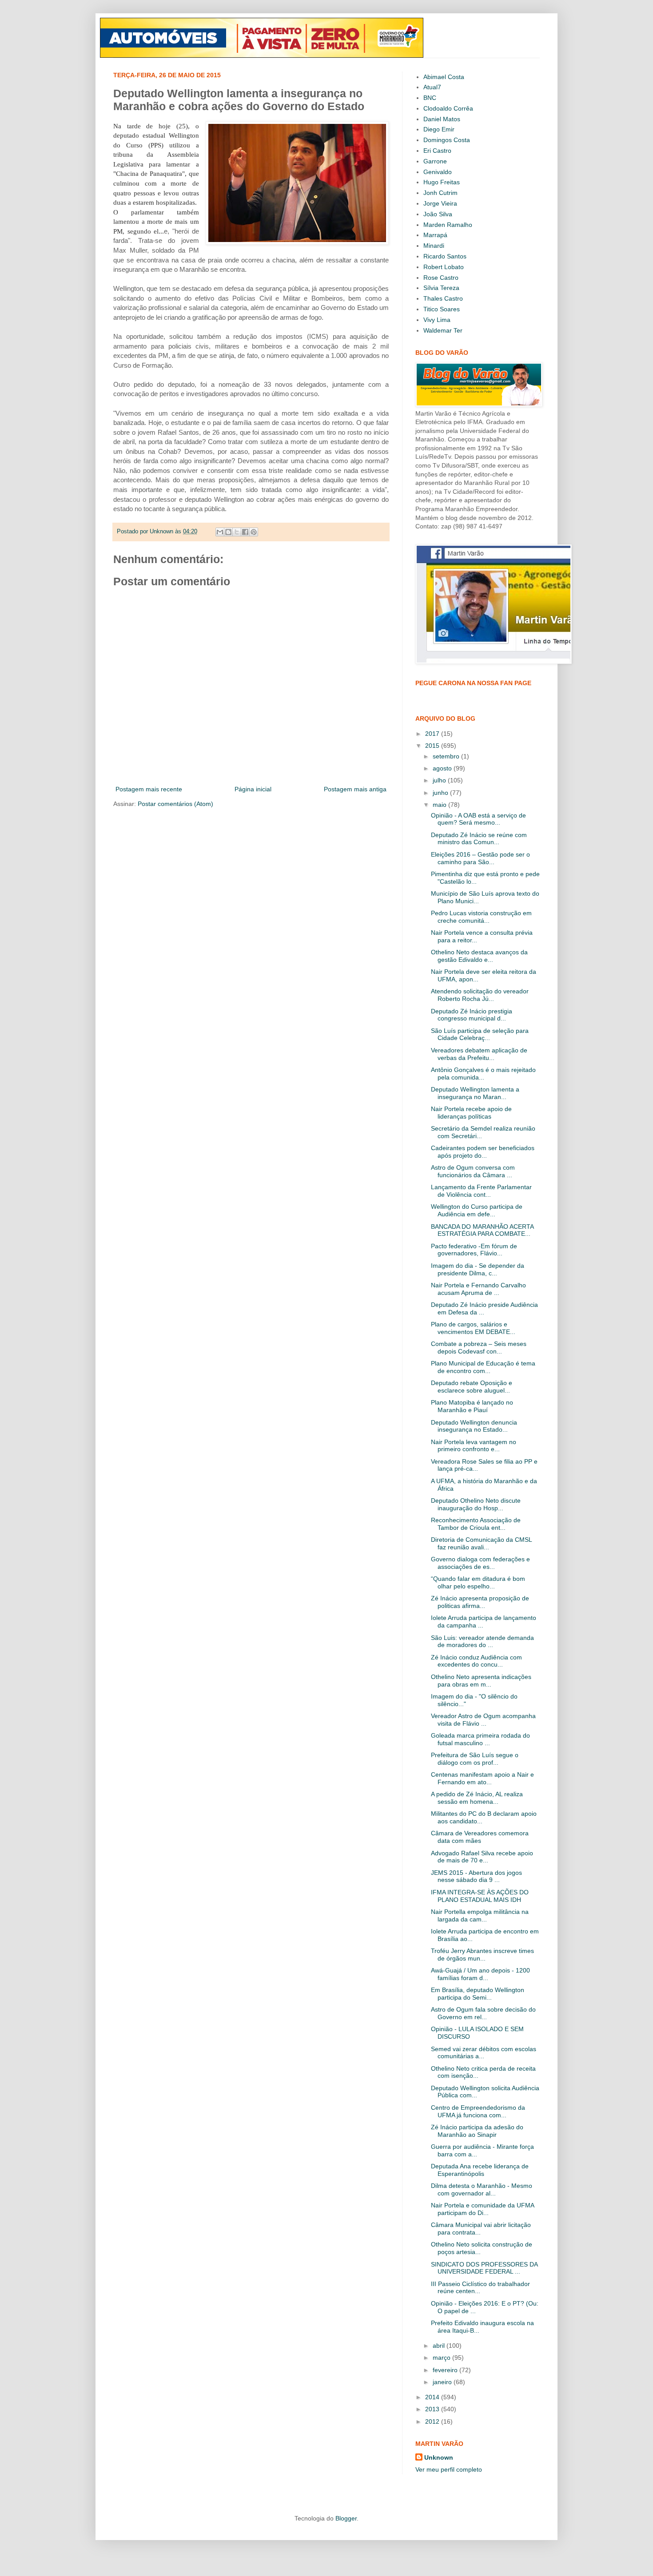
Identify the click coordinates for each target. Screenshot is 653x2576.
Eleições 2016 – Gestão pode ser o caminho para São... (480, 858)
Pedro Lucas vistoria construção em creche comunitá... (481, 917)
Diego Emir (439, 129)
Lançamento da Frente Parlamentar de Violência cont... (481, 1191)
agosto (443, 768)
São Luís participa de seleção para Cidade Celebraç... (480, 1034)
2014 (433, 2397)
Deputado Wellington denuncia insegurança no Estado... (474, 1426)
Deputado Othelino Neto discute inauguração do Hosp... (476, 1504)
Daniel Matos (442, 119)
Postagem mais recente (149, 789)
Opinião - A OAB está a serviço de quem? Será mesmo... (478, 819)
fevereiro (446, 2370)
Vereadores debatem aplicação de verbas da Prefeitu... (479, 1054)
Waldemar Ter (443, 330)
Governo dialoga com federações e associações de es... (480, 1563)
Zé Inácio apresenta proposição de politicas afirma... (480, 1602)
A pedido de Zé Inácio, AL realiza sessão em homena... (477, 1798)
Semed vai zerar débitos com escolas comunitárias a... (484, 2053)
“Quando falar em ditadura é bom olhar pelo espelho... (478, 1582)
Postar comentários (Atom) (175, 804)
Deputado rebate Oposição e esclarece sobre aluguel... (472, 1387)
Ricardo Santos (445, 256)
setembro (447, 756)
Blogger (346, 2518)
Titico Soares (442, 309)
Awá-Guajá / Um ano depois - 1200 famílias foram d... (480, 1974)
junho (441, 793)
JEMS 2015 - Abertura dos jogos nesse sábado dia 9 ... (476, 1876)
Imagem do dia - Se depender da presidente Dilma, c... (478, 1269)
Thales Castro (443, 298)
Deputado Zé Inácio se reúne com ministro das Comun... (479, 839)
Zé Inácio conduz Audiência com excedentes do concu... (476, 1661)
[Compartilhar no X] (237, 532)
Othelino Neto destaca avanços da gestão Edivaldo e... (479, 956)
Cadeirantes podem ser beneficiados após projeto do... (483, 1152)
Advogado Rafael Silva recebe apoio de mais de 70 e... (482, 1857)
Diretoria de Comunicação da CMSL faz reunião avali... (481, 1543)
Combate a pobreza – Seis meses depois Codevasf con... (479, 1348)
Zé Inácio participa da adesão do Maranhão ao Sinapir (477, 2131)
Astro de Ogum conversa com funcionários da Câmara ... (473, 1171)
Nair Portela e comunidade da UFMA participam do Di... (482, 2209)
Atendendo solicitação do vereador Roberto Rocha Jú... (480, 995)
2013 (433, 2409)
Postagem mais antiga (355, 789)
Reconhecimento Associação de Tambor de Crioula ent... (476, 1524)
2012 (433, 2421)
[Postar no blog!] (228, 532)
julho (440, 780)
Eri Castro (437, 151)
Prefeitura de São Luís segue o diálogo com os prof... (475, 1759)
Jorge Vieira (440, 203)
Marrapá (435, 235)
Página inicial (253, 789)
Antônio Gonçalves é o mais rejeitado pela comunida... (483, 1074)
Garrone (435, 161)
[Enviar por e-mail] (220, 532)
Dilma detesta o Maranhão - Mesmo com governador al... (482, 2189)
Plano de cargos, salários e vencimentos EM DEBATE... (473, 1328)
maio (440, 805)
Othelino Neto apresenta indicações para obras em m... (481, 1681)
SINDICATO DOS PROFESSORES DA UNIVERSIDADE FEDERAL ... (484, 2268)
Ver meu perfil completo (449, 2469)
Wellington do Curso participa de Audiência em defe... (477, 1210)
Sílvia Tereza (441, 288)
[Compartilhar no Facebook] (245, 532)
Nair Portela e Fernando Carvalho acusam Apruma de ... (478, 1289)
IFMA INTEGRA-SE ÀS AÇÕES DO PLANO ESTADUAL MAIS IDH (480, 1896)
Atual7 (432, 87)
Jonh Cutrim (440, 193)
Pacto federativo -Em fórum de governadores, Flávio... (474, 1250)
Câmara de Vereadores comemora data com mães (480, 1837)
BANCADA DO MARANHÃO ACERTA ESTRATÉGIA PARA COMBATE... (482, 1230)
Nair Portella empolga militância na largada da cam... (480, 1915)
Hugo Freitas (442, 182)
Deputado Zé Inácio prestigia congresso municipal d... (472, 1015)
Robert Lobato (444, 267)
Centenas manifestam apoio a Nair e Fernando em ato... (482, 1778)
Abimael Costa (444, 77)
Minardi (434, 246)
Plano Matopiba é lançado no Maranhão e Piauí (472, 1406)
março (442, 2358)
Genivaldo (438, 172)
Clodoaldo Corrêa (448, 108)
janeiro (443, 2382)
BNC (430, 98)
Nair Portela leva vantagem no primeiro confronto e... (474, 1446)
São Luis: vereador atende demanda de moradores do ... (482, 1641)
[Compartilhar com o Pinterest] (254, 532)
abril (440, 2346)
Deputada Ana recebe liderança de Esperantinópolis (480, 2170)
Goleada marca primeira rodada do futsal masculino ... (480, 1739)
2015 (433, 746)
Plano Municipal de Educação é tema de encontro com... (483, 1367)
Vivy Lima (437, 320)
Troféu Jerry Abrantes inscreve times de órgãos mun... (482, 1955)
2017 (433, 734)
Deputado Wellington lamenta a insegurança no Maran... (475, 1093)
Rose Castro (441, 278)
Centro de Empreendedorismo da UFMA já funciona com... (478, 2111)
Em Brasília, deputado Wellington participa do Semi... (478, 1994)
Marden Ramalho (448, 225)
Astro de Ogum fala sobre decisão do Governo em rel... (483, 2013)
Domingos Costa (447, 140)
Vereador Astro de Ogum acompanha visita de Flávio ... (483, 1720)
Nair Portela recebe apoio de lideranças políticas (471, 1113)
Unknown (439, 2457)
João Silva (438, 214)
